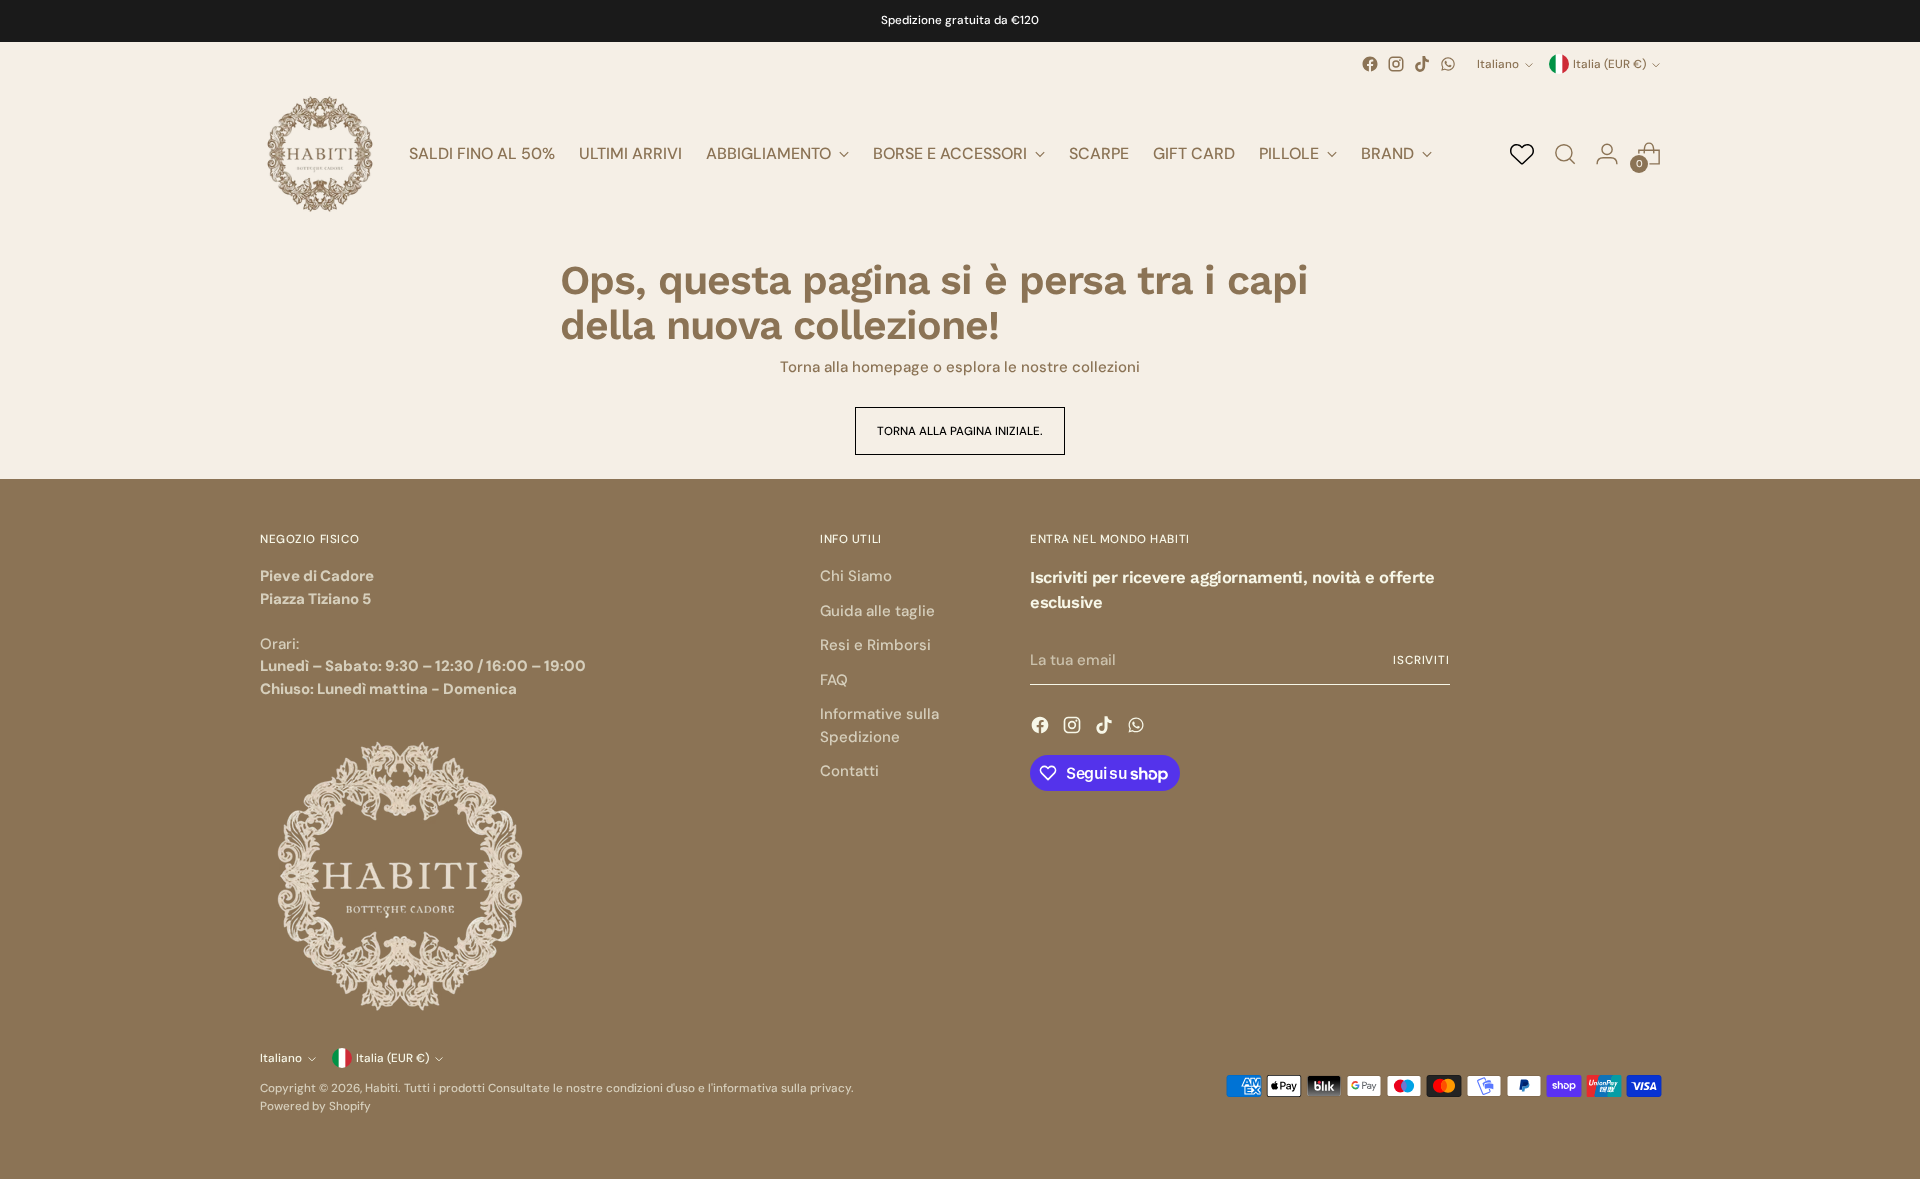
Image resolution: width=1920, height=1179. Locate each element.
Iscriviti (1421, 660)
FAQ (834, 680)
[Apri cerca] (1565, 154)
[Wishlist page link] (1522, 154)
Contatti (849, 771)
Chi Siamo (856, 576)
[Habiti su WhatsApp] (1448, 64)
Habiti (381, 1088)
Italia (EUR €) (1609, 64)
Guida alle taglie (877, 611)
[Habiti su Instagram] (1396, 64)
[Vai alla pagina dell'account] (1607, 154)
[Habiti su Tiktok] (1422, 64)
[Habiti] (320, 154)
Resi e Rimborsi (875, 645)
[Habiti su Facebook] (1370, 64)
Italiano (1498, 64)
